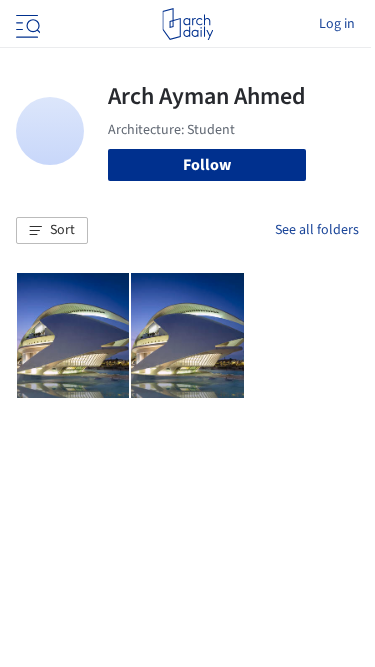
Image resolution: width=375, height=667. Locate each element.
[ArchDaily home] (187, 24)
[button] (52, 231)
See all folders (317, 230)
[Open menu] (26, 24)
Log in (337, 24)
